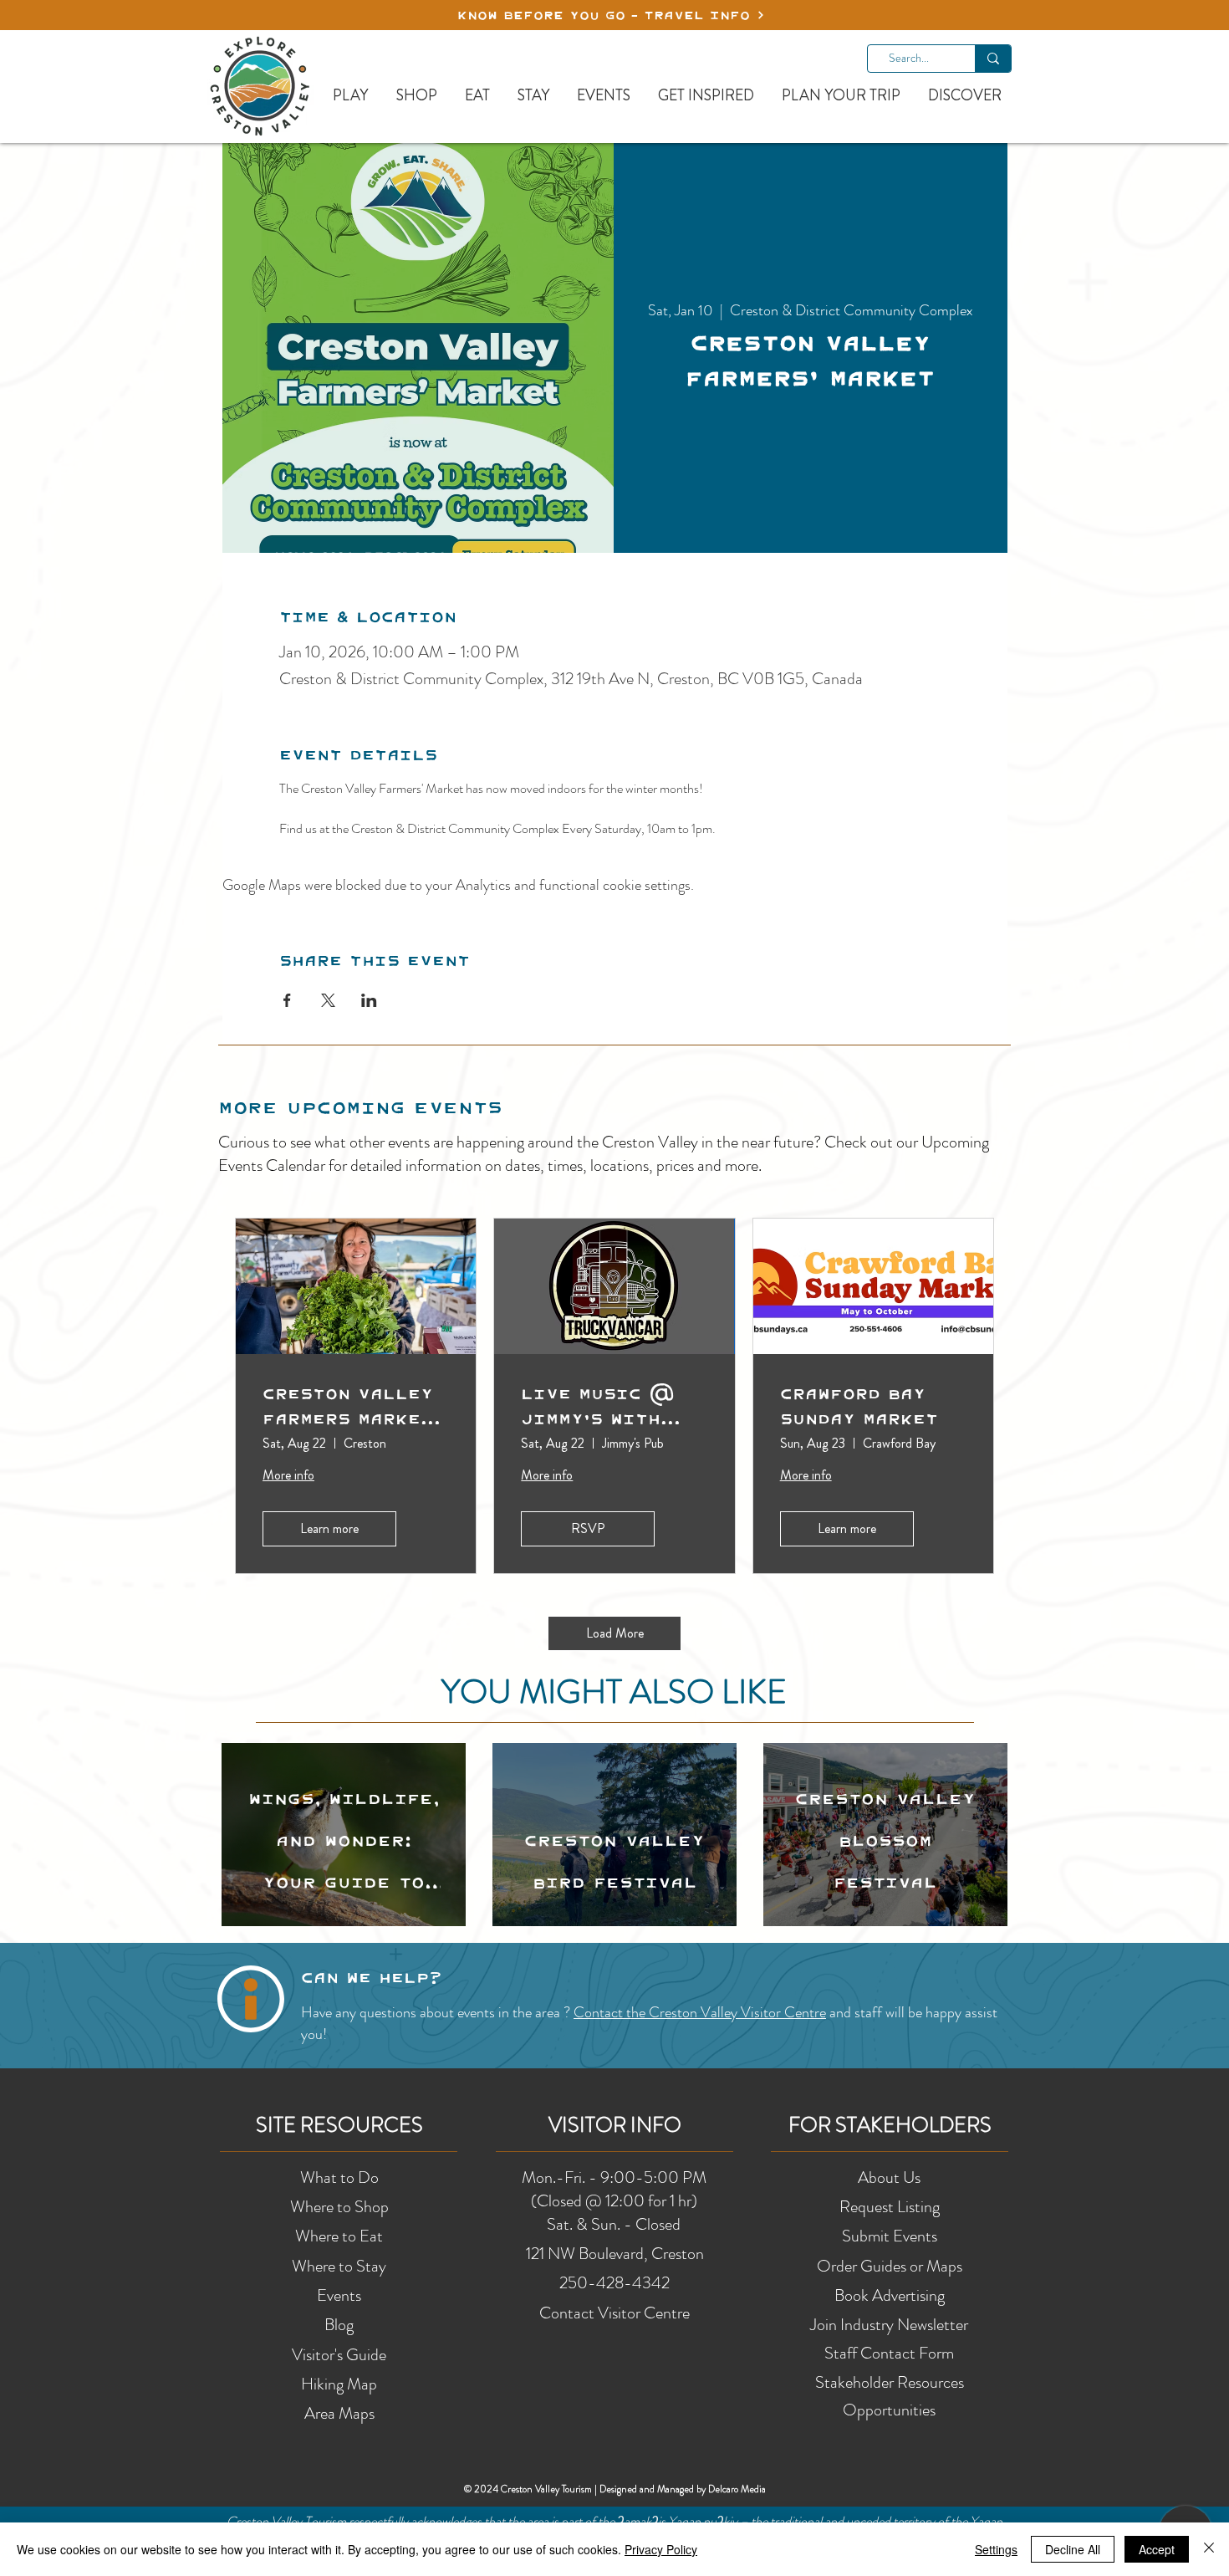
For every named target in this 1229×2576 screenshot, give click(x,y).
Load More (615, 1633)
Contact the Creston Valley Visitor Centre (700, 2012)
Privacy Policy (661, 2549)
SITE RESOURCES (339, 2125)
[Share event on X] (328, 1000)
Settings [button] (996, 2549)
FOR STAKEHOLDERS (890, 2125)
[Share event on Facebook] (287, 1000)
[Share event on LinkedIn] (369, 1000)
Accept (1157, 2549)
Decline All (1073, 2549)
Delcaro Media (737, 2489)
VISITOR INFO (615, 2125)
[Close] (1209, 2549)
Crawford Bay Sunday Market (859, 1406)
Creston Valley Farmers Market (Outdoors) (348, 1406)
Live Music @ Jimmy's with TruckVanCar (598, 1406)
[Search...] (993, 59)
